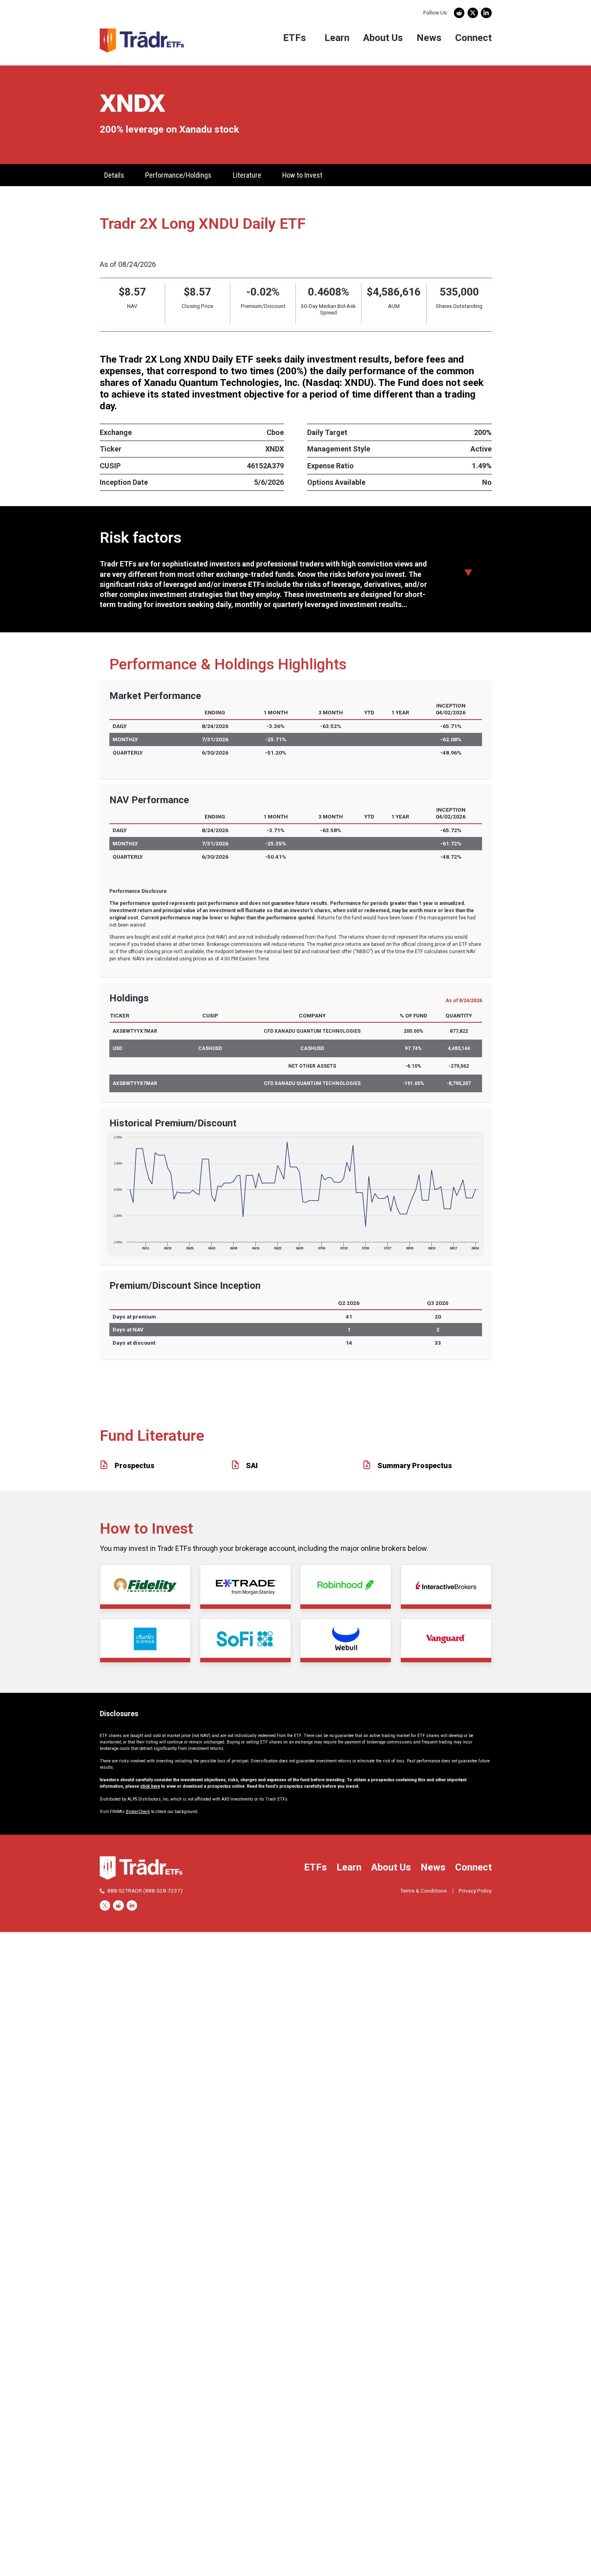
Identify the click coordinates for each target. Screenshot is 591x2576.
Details (114, 175)
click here (150, 1786)
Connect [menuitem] (473, 38)
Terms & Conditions (423, 1891)
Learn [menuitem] (337, 38)
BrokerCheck (138, 1812)
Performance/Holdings (178, 175)
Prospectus (134, 1465)
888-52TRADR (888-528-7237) (145, 1891)
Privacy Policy (475, 1891)
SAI (252, 1465)
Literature (247, 175)
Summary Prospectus (415, 1465)
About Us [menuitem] (383, 38)
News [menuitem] (429, 38)
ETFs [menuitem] (294, 38)
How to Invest (302, 175)
